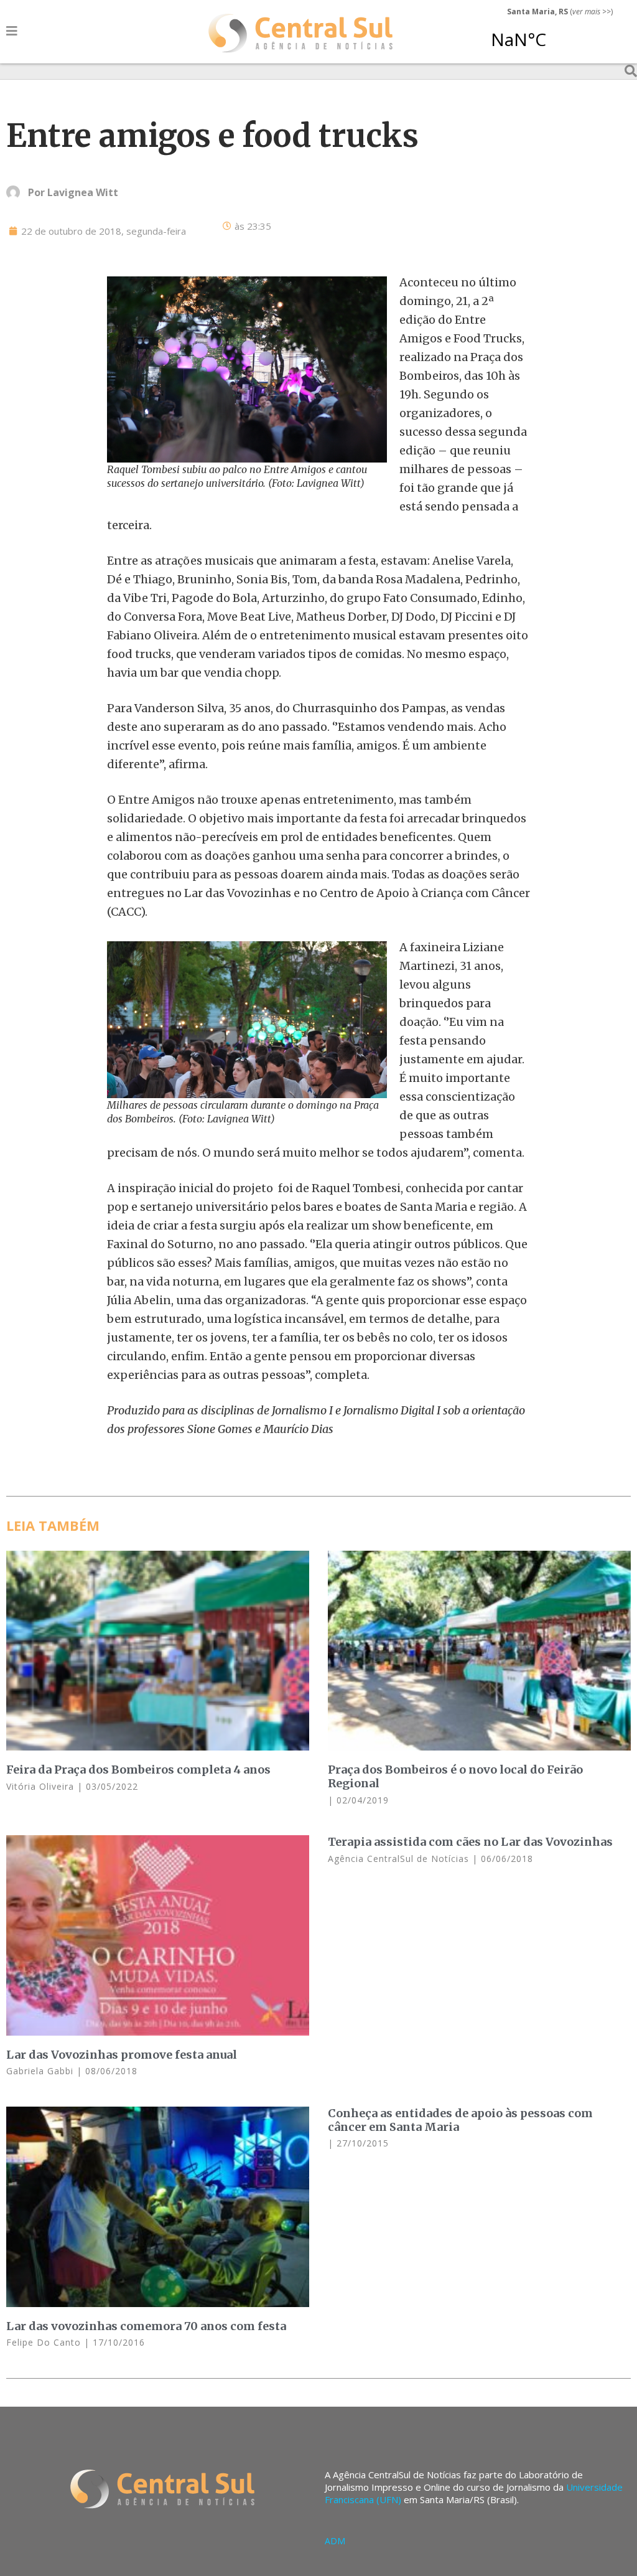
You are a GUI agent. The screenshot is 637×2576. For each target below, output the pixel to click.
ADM (335, 2541)
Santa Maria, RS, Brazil (555, 34)
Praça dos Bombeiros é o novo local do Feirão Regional (455, 1776)
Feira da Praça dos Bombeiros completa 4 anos (138, 1770)
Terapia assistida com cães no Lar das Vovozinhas (470, 1842)
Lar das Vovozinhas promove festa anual (122, 2055)
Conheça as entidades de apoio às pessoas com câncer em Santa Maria (460, 2120)
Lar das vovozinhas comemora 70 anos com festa (146, 2326)
